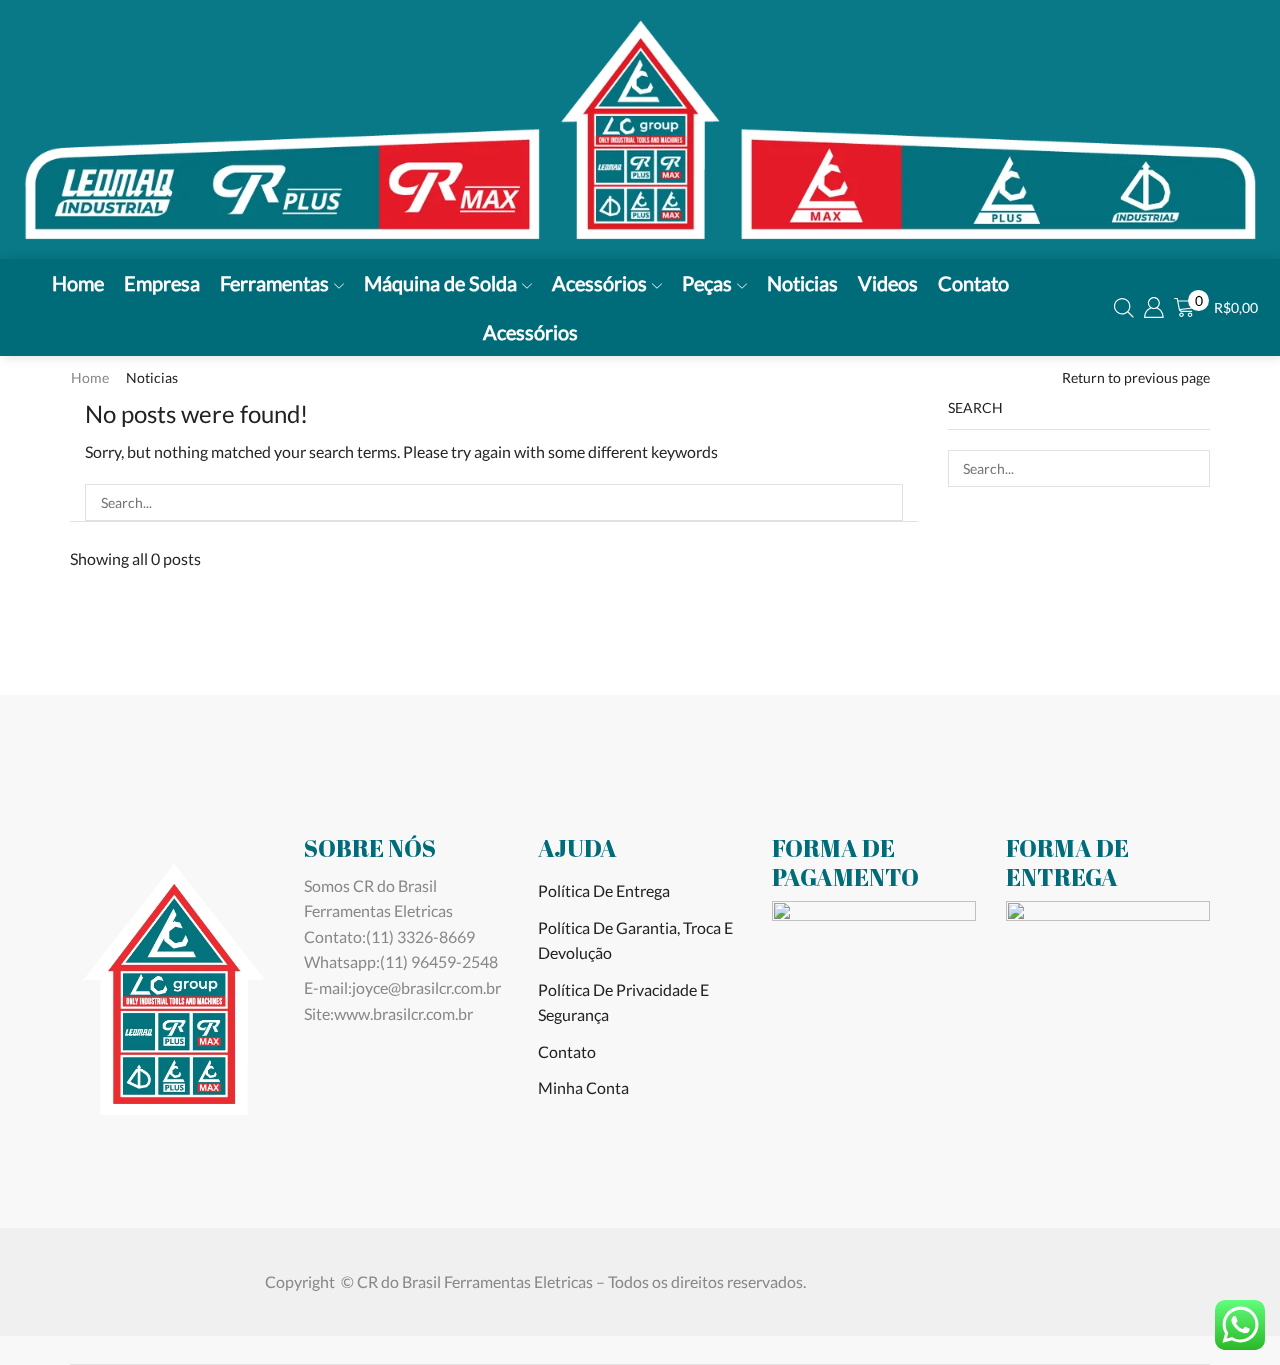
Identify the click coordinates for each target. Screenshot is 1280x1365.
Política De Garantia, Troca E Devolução (635, 940)
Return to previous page (1136, 377)
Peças (707, 283)
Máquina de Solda (440, 283)
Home (78, 283)
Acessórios (599, 283)
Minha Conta (583, 1087)
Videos (888, 283)
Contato (973, 283)
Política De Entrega (604, 890)
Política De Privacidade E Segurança (623, 1002)
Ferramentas (274, 283)
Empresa (162, 283)
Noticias (802, 283)
